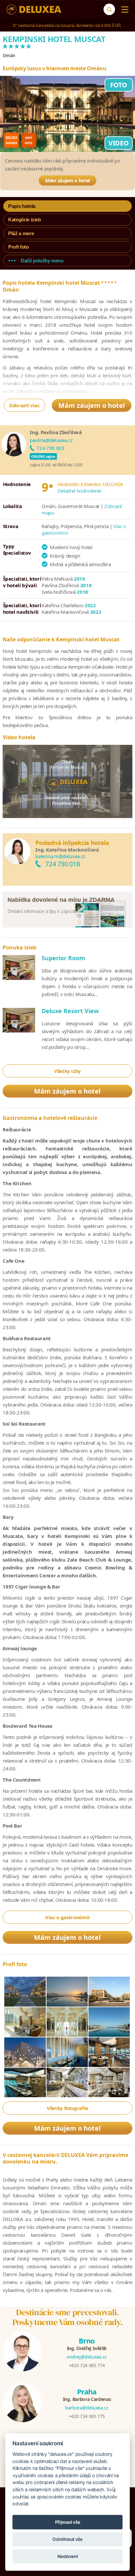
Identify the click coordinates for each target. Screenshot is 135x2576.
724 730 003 (50, 448)
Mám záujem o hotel (67, 180)
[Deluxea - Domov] (34, 10)
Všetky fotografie (67, 2108)
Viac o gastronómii (67, 1917)
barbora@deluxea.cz (87, 2408)
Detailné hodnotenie (79, 491)
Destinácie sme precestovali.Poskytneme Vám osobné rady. (68, 2317)
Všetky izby (67, 1071)
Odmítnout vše (67, 2539)
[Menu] (123, 10)
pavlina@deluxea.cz (51, 440)
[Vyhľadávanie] (109, 9)
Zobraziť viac (24, 405)
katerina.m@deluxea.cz (60, 856)
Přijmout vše (68, 2522)
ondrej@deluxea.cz (87, 2357)
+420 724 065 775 (87, 2416)
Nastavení (68, 2556)
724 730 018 (62, 864)
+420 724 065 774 (87, 2365)
